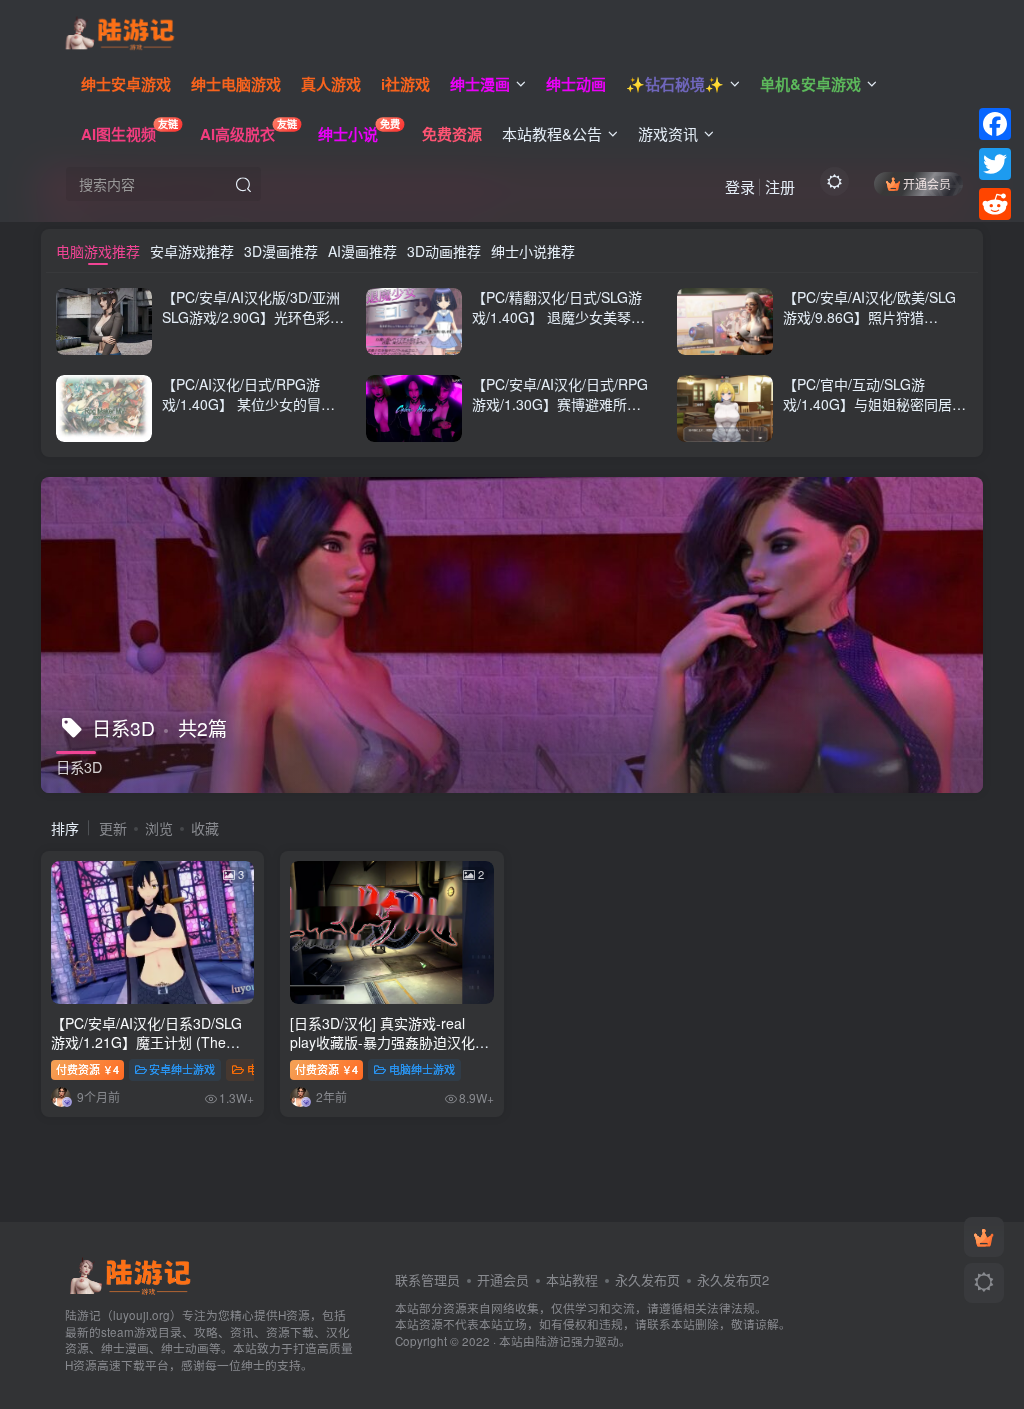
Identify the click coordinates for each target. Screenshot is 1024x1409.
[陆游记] (119, 31)
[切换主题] (984, 1283)
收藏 (205, 828)
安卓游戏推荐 (192, 251)
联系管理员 (427, 1279)
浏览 (159, 828)
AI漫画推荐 (362, 251)
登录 (740, 186)
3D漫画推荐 (281, 251)
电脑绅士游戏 (422, 1069)
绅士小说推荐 (533, 251)
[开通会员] (984, 1237)
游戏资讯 (668, 133)
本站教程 (572, 1279)
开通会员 (927, 183)
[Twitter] (995, 164)
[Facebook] (995, 124)
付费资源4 (87, 1069)
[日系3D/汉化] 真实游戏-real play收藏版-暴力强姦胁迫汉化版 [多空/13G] (389, 1042)
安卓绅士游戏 (182, 1069)
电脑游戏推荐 (98, 251)
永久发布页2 (733, 1279)
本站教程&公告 (552, 133)
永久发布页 (647, 1279)
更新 (113, 828)
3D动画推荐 (444, 251)
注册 (780, 186)
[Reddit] (995, 204)
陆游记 (553, 1341)
